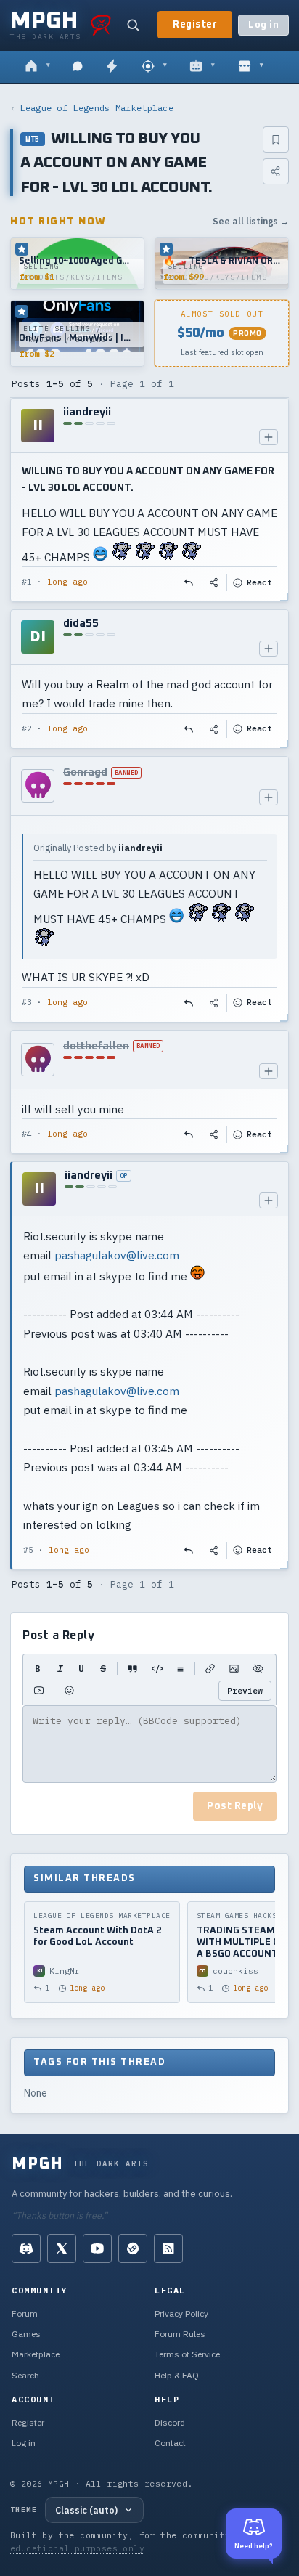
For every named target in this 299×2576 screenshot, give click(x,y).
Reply (189, 582)
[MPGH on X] (62, 2248)
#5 (28, 1550)
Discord (170, 2422)
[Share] (276, 171)
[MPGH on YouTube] (97, 2248)
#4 (27, 1134)
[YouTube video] (39, 1691)
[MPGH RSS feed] (168, 2248)
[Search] (133, 25)
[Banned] (38, 786)
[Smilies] (69, 1691)
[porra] (101, 25)
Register (195, 25)
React (259, 582)
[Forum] (37, 67)
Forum (25, 2313)
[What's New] (112, 67)
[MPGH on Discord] (26, 2248)
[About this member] (269, 437)
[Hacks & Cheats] (154, 67)
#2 (27, 728)
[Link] (210, 1669)
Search (25, 2375)
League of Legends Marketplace (97, 108)
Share (215, 582)
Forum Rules (180, 2334)
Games (26, 2334)
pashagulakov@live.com (117, 1255)
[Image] (234, 1669)
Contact (170, 2443)
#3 (27, 1002)
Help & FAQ (177, 2375)
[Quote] (132, 1669)
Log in (263, 25)
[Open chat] (78, 67)
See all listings (251, 221)
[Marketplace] (251, 67)
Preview (245, 1690)
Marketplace (36, 2354)
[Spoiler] (258, 1669)
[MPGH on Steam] (133, 2248)
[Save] (276, 139)
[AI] (202, 67)
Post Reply (235, 1806)
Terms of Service (187, 2354)
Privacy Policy (181, 2313)
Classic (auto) (86, 2510)
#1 (27, 582)
